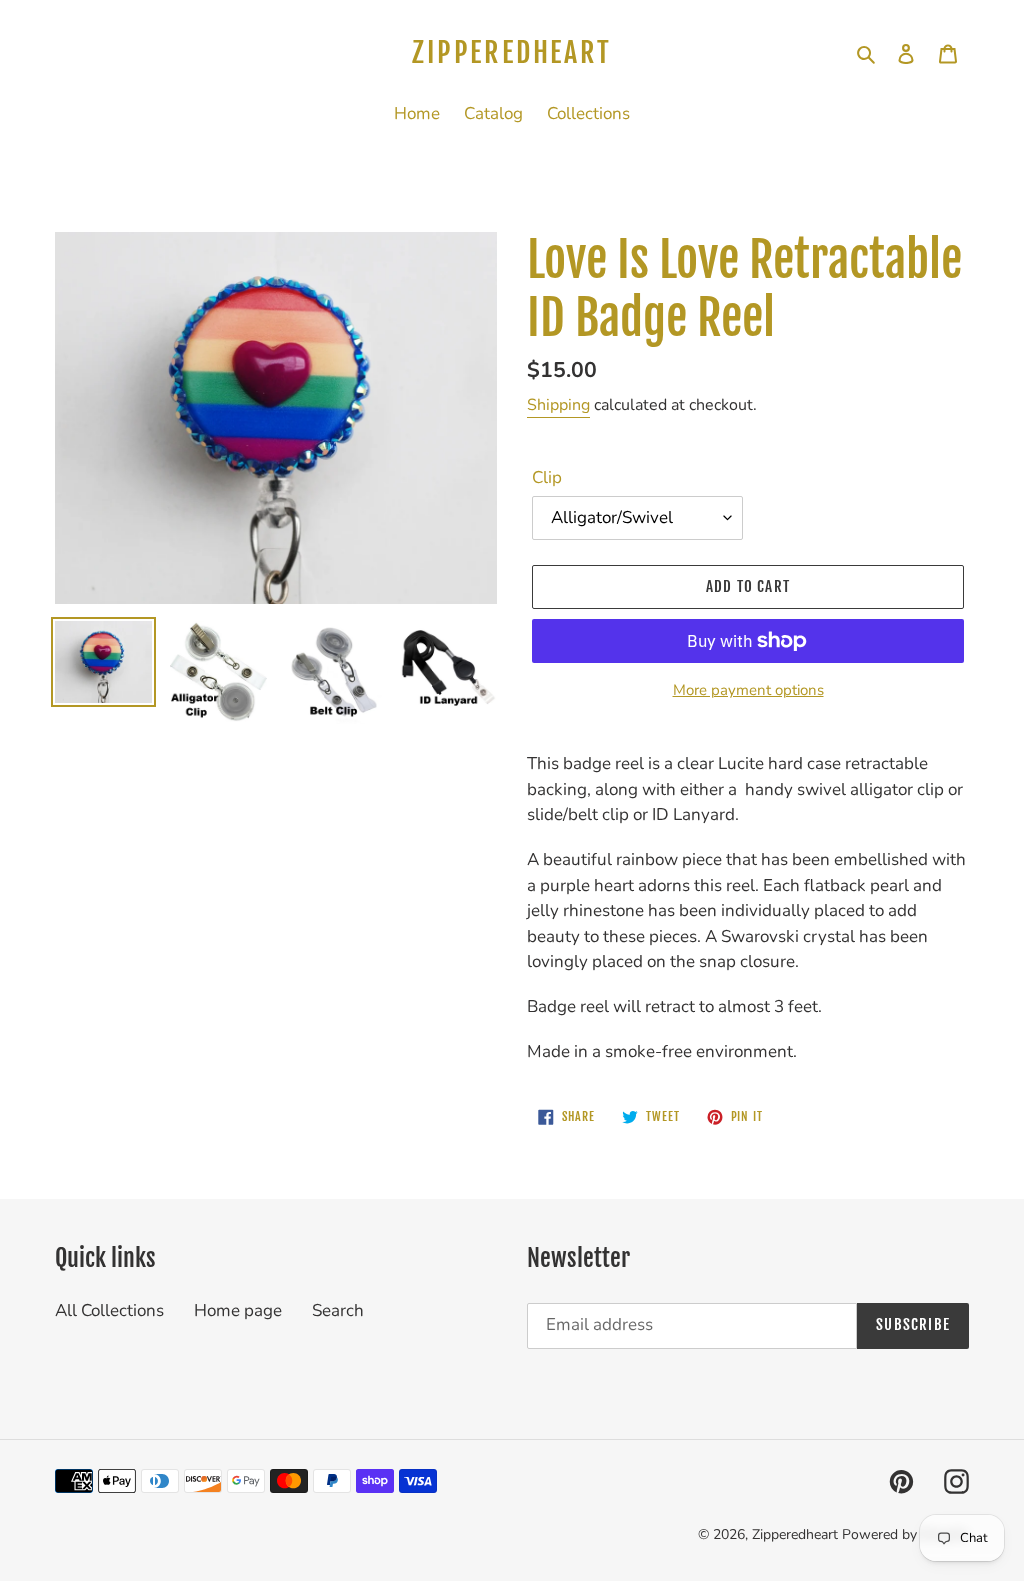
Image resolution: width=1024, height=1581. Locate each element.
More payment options (748, 690)
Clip (547, 477)
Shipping (558, 405)
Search (338, 1310)
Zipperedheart (511, 53)
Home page (238, 1310)
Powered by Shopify (905, 1534)
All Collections (109, 1310)
